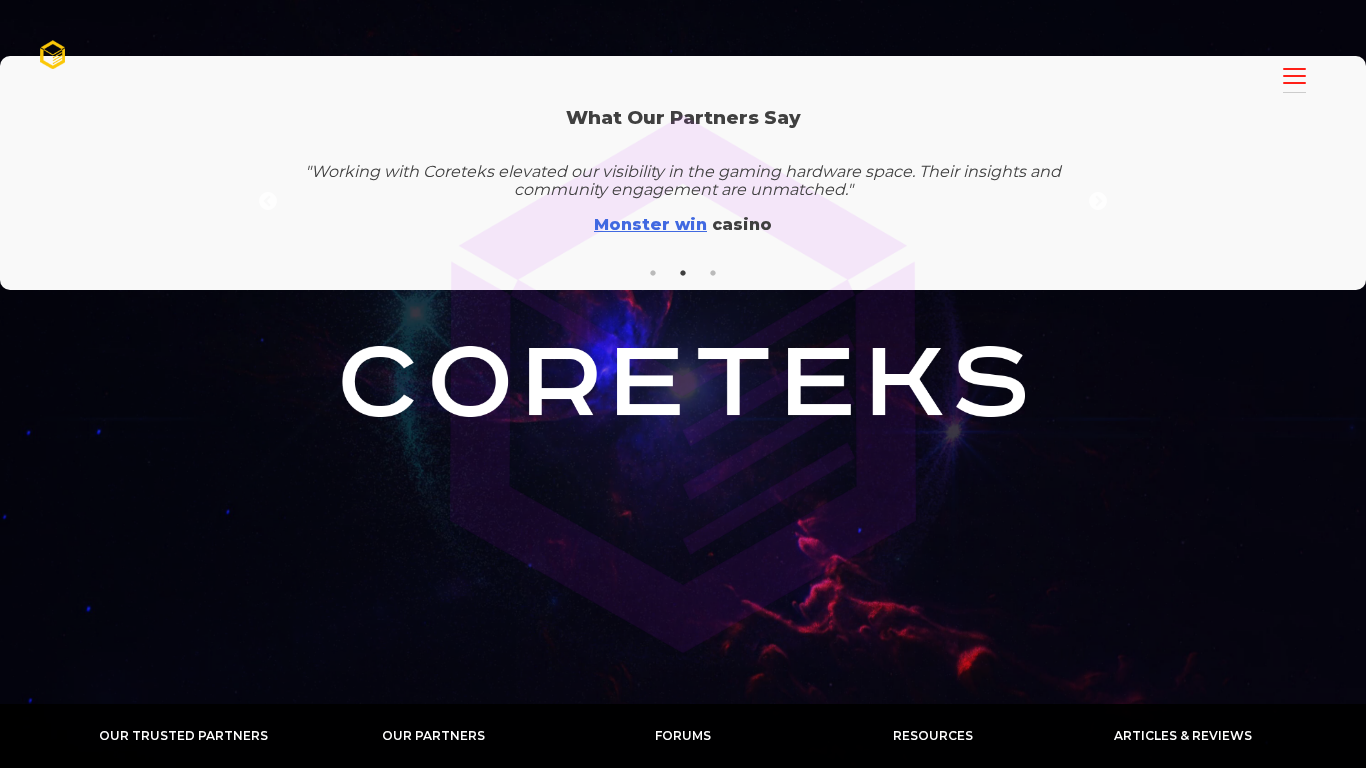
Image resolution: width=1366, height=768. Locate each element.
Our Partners (433, 735)
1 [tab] (653, 273)
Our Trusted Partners (183, 735)
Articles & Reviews (1183, 735)
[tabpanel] (683, 202)
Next (1098, 202)
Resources (933, 735)
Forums (683, 735)
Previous (268, 202)
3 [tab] (713, 273)
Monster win (650, 224)
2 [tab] (683, 273)
